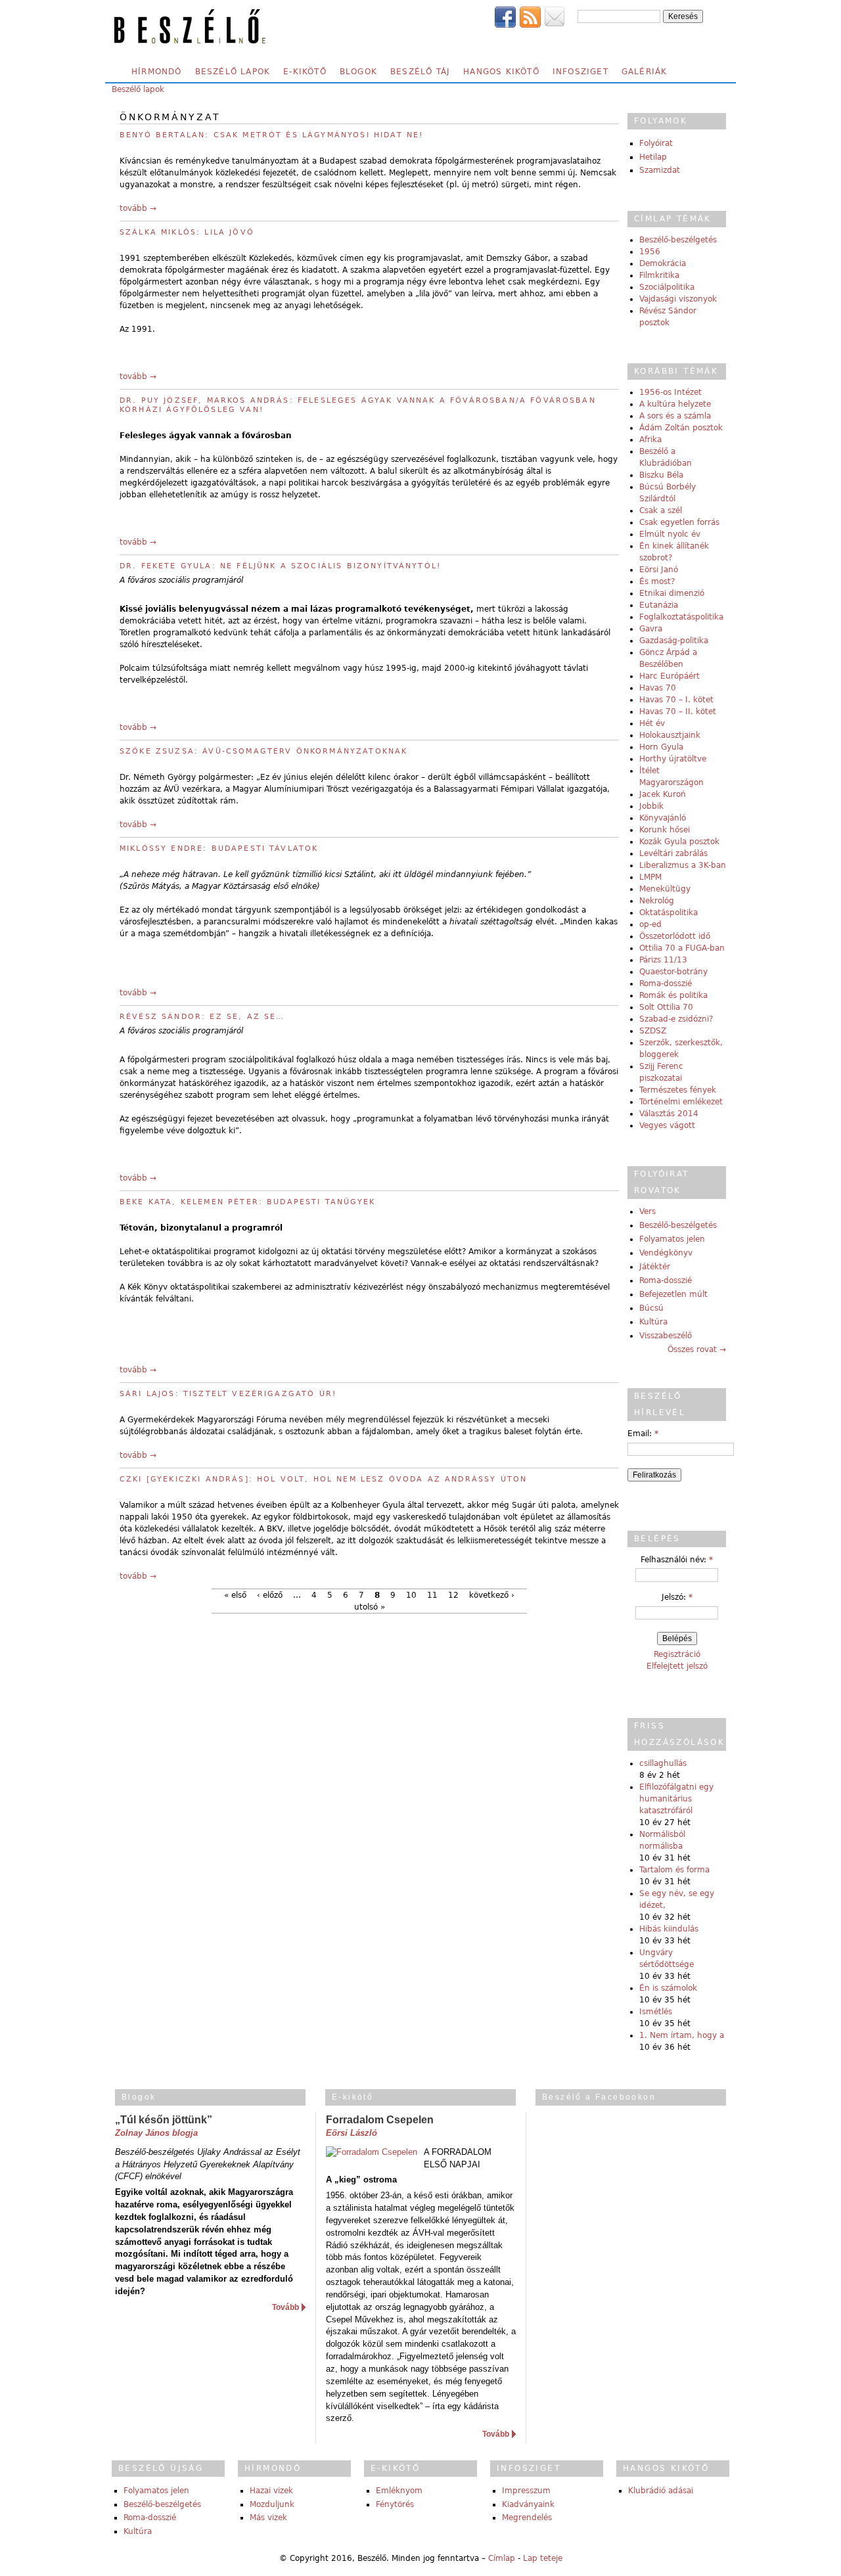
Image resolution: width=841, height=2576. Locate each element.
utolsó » (370, 1607)
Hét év (652, 723)
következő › (492, 1595)
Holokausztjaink (670, 735)
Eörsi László (352, 2133)
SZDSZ (653, 1031)
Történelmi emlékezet (681, 1102)
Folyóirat (656, 143)
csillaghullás (663, 1763)
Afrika (650, 440)
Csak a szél (661, 510)
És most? (657, 581)
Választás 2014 (669, 1114)
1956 (650, 252)
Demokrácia (663, 263)
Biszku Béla (661, 475)
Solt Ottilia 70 (666, 1007)
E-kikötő (305, 72)
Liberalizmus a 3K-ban (683, 865)
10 (411, 1595)
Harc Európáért (670, 676)
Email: (643, 1434)
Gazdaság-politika (674, 641)
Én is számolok (668, 1988)
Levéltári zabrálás (673, 853)
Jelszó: (677, 1597)
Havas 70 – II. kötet (678, 712)
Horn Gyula (661, 747)
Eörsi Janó (659, 570)
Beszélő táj (420, 72)
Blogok (358, 72)
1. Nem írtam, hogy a (682, 2035)
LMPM (650, 877)
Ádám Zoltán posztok (681, 428)
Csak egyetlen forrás (679, 522)
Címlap (502, 2558)
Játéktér (655, 1267)
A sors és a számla (675, 416)
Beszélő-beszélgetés (678, 240)
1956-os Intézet (671, 392)
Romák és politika (673, 995)
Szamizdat (660, 170)
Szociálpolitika (667, 287)
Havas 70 (658, 688)
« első (235, 1595)
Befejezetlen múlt (673, 1294)
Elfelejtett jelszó (677, 1666)
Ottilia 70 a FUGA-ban (682, 948)
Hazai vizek (271, 2491)
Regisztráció (677, 1654)
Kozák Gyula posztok (679, 842)
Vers (648, 1211)
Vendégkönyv (666, 1253)
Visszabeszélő (666, 1336)
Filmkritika (659, 275)
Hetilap (653, 157)
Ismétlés (656, 2012)
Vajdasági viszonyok (678, 299)
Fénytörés (395, 2504)
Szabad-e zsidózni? (676, 1019)
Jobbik (651, 806)
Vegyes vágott (667, 1125)
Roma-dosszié (666, 983)
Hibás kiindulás (669, 1929)
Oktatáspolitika (669, 913)
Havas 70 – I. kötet (676, 700)
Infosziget (580, 72)
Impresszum (526, 2491)
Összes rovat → (697, 1349)
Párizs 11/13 (663, 960)
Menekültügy (665, 889)
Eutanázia (659, 605)
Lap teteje (543, 2558)
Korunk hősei (665, 830)
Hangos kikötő (501, 72)
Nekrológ (657, 901)
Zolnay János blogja (156, 2133)
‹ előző (270, 1595)
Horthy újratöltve (673, 759)
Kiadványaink (528, 2504)
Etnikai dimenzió (672, 593)
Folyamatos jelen (672, 1239)
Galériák (645, 72)
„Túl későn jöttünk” (164, 2120)
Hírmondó (157, 72)
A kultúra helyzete (675, 404)
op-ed (650, 924)
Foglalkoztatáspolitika (681, 617)
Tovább (285, 2307)
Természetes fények (678, 1090)
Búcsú (651, 1308)
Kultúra (653, 1322)
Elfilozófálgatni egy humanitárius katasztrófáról (676, 1799)
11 (432, 1595)
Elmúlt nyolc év (670, 534)
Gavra (651, 629)
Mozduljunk (272, 2504)
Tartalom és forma (674, 1870)
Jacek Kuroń (663, 794)
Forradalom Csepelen (380, 2120)
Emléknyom (399, 2491)
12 (453, 1595)
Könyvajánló (663, 818)
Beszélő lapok (233, 72)
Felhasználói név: (677, 1560)
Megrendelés (527, 2518)
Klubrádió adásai (661, 2491)
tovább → (138, 208)
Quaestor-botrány (673, 972)
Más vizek (268, 2518)
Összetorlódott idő (675, 936)
